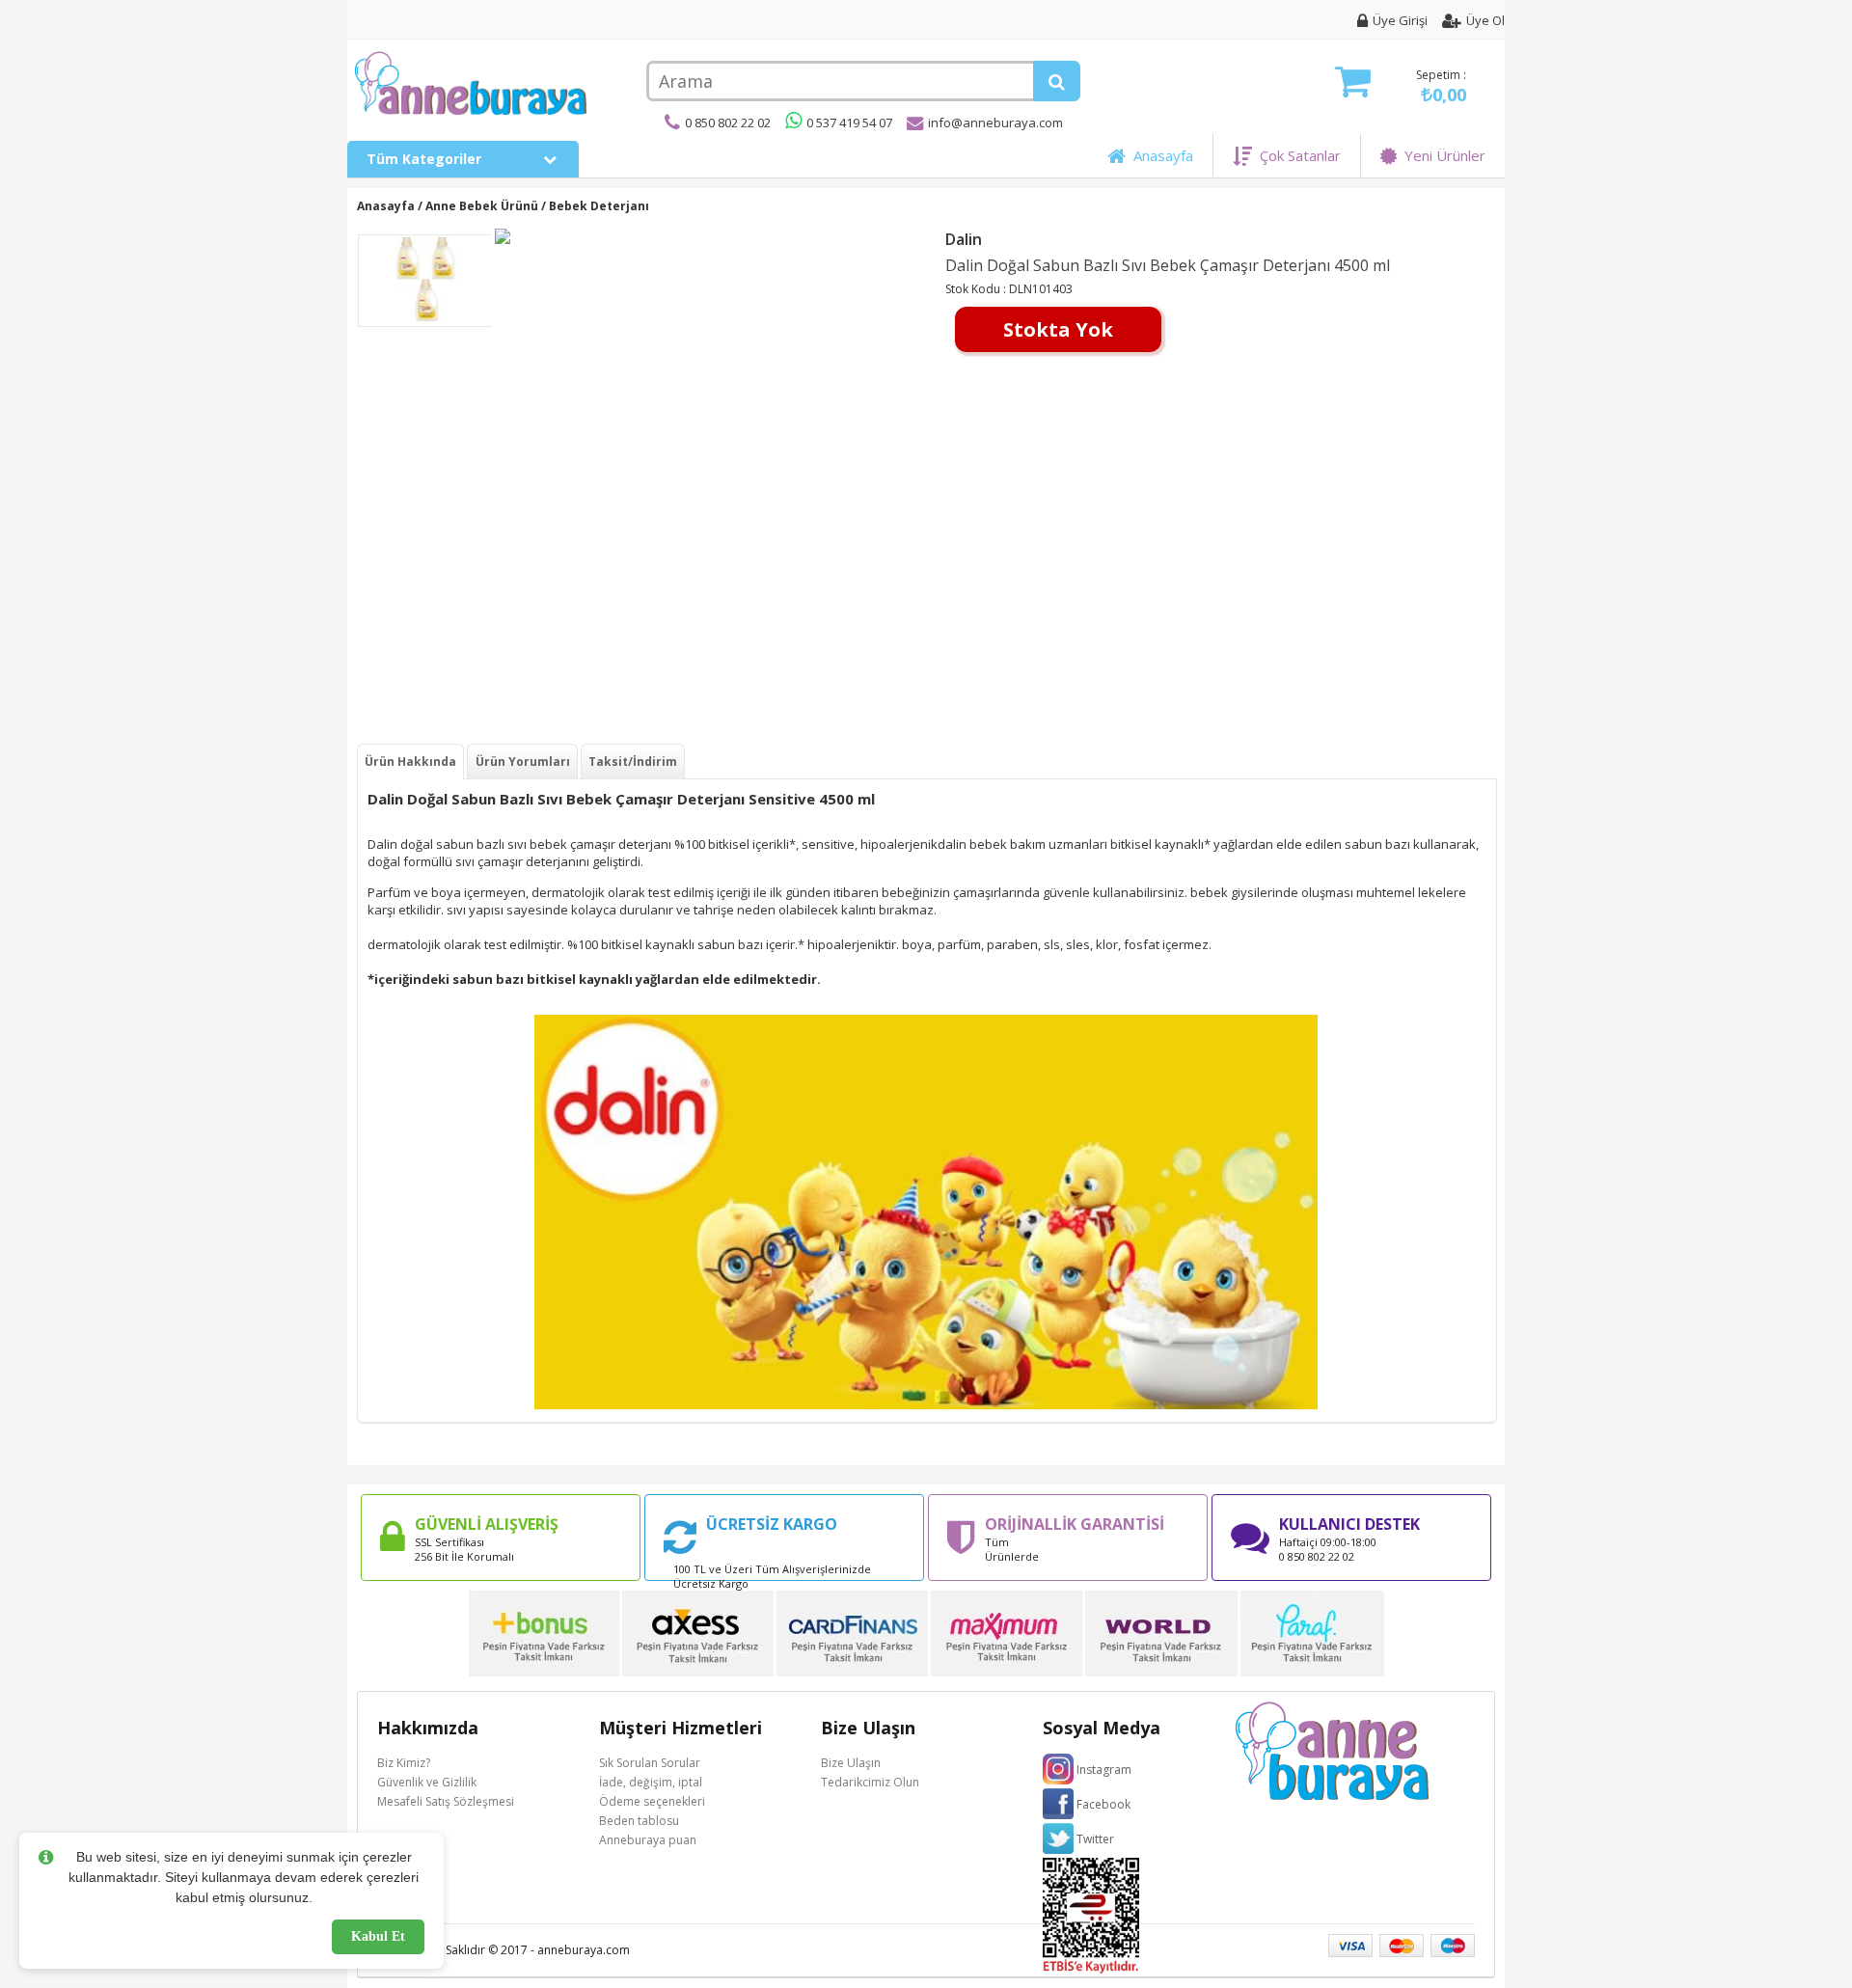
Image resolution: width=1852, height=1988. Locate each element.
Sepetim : (1441, 86)
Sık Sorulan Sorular (650, 1763)
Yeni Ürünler (1441, 155)
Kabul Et (378, 1936)
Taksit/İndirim (633, 762)
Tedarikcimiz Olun (870, 1782)
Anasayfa (1159, 155)
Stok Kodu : (977, 289)
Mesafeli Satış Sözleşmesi (446, 1801)
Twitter (1095, 1839)
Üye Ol (1485, 20)
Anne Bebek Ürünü (482, 206)
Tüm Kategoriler (426, 159)
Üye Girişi (1400, 20)
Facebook (1103, 1804)
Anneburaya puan (648, 1840)
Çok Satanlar (1296, 155)
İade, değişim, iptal (651, 1782)
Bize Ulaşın (851, 1763)
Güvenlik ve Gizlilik (427, 1782)
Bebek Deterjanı (599, 206)
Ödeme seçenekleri (652, 1801)
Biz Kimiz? (404, 1763)
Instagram (1104, 1770)
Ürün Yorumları (523, 762)
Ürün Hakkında (410, 762)
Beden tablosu (639, 1821)
